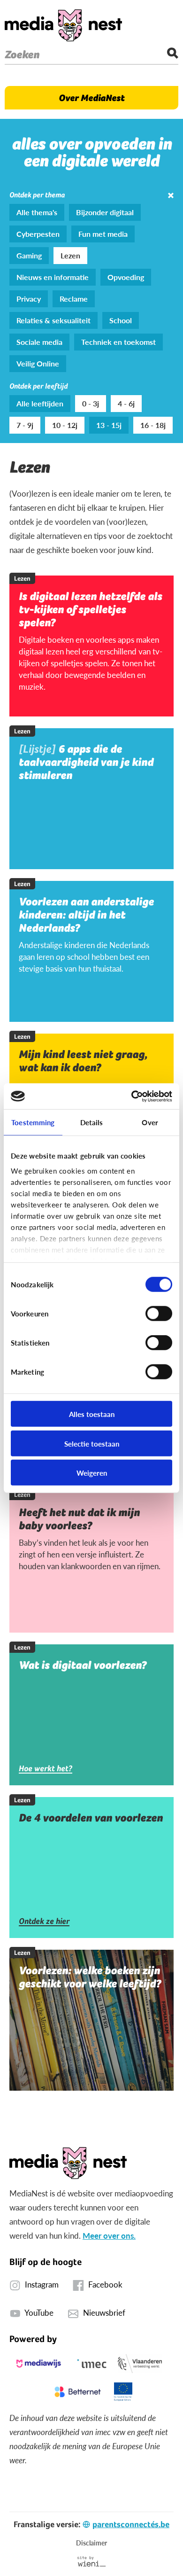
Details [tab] (92, 1122)
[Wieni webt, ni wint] (92, 2561)
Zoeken (22, 54)
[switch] (159, 1314)
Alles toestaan (92, 1414)
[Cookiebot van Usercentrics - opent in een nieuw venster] (132, 1096)
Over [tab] (150, 1122)
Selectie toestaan (92, 1443)
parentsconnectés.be (131, 2524)
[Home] (63, 25)
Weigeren (92, 1473)
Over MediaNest (91, 98)
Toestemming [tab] (33, 1122)
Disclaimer (91, 2543)
